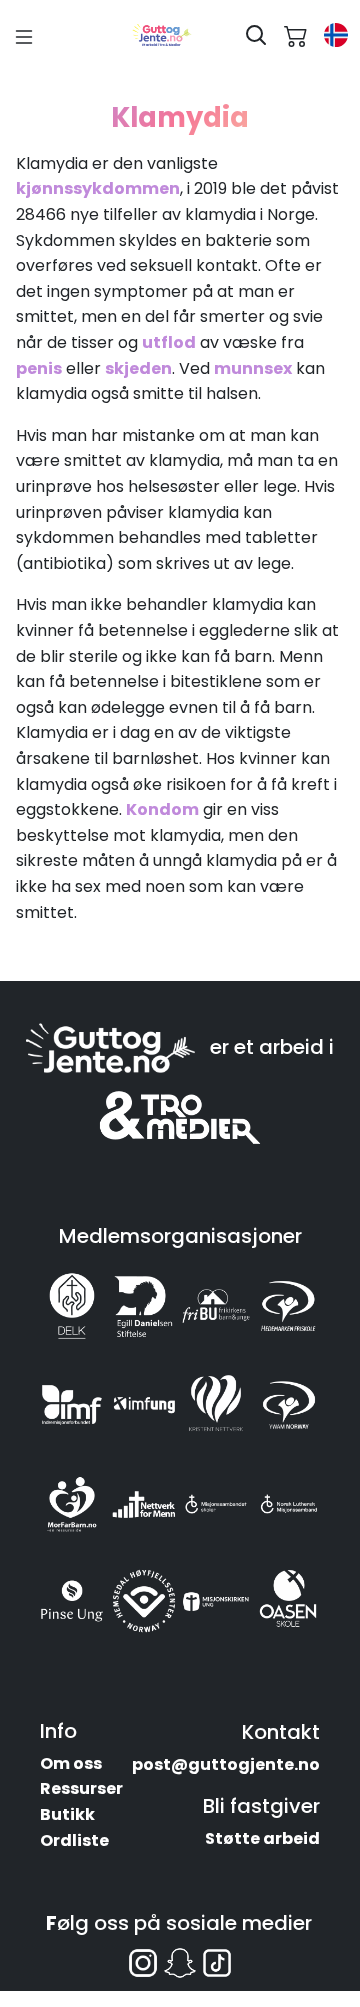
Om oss (71, 1763)
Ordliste (74, 1840)
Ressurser (81, 1788)
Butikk (67, 1814)
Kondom (162, 809)
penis (39, 368)
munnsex (253, 368)
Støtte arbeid (262, 1838)
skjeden (138, 368)
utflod (169, 342)
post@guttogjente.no (226, 1764)
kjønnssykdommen (98, 188)
